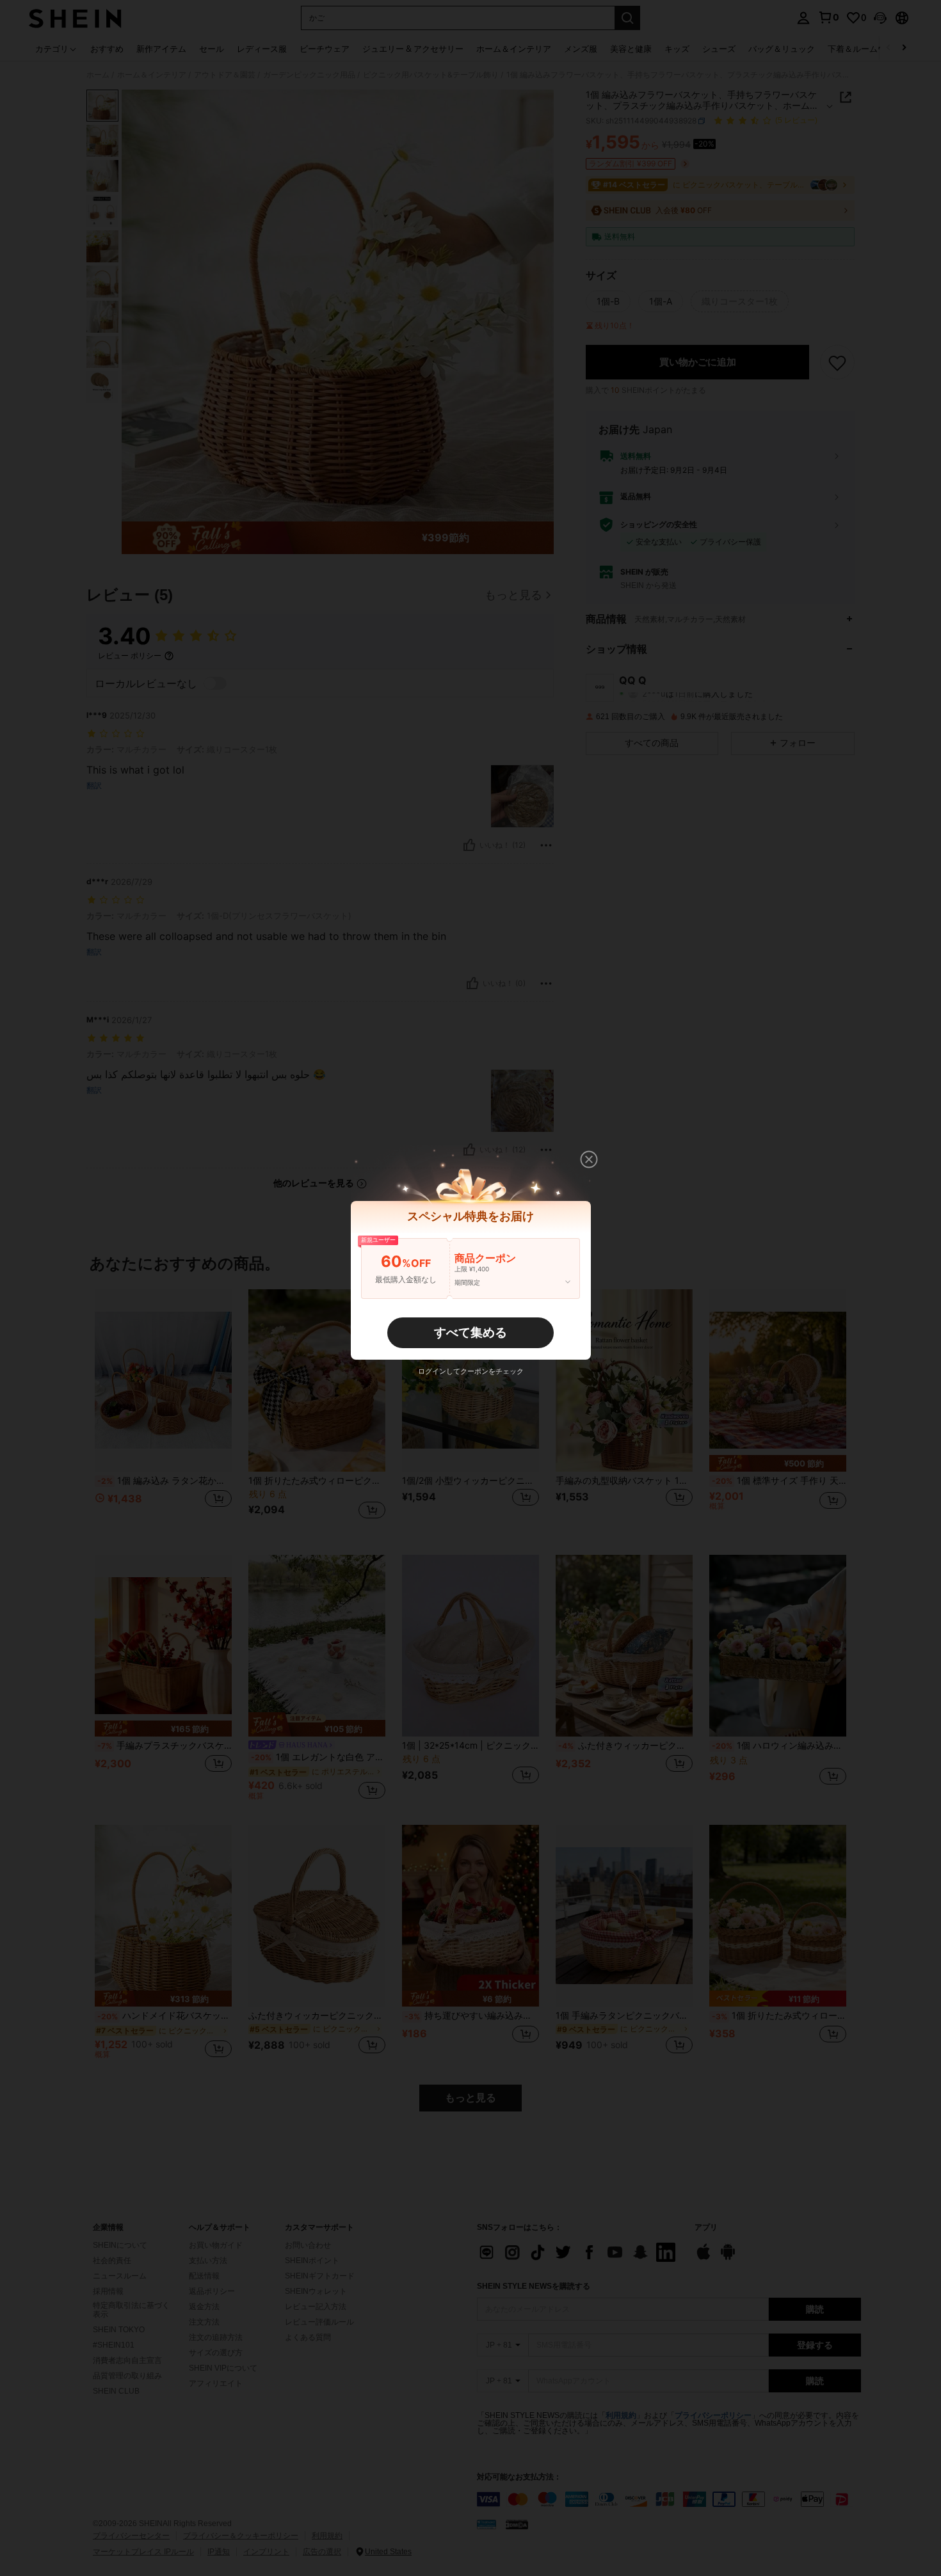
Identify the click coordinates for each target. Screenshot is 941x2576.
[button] (589, 1159)
